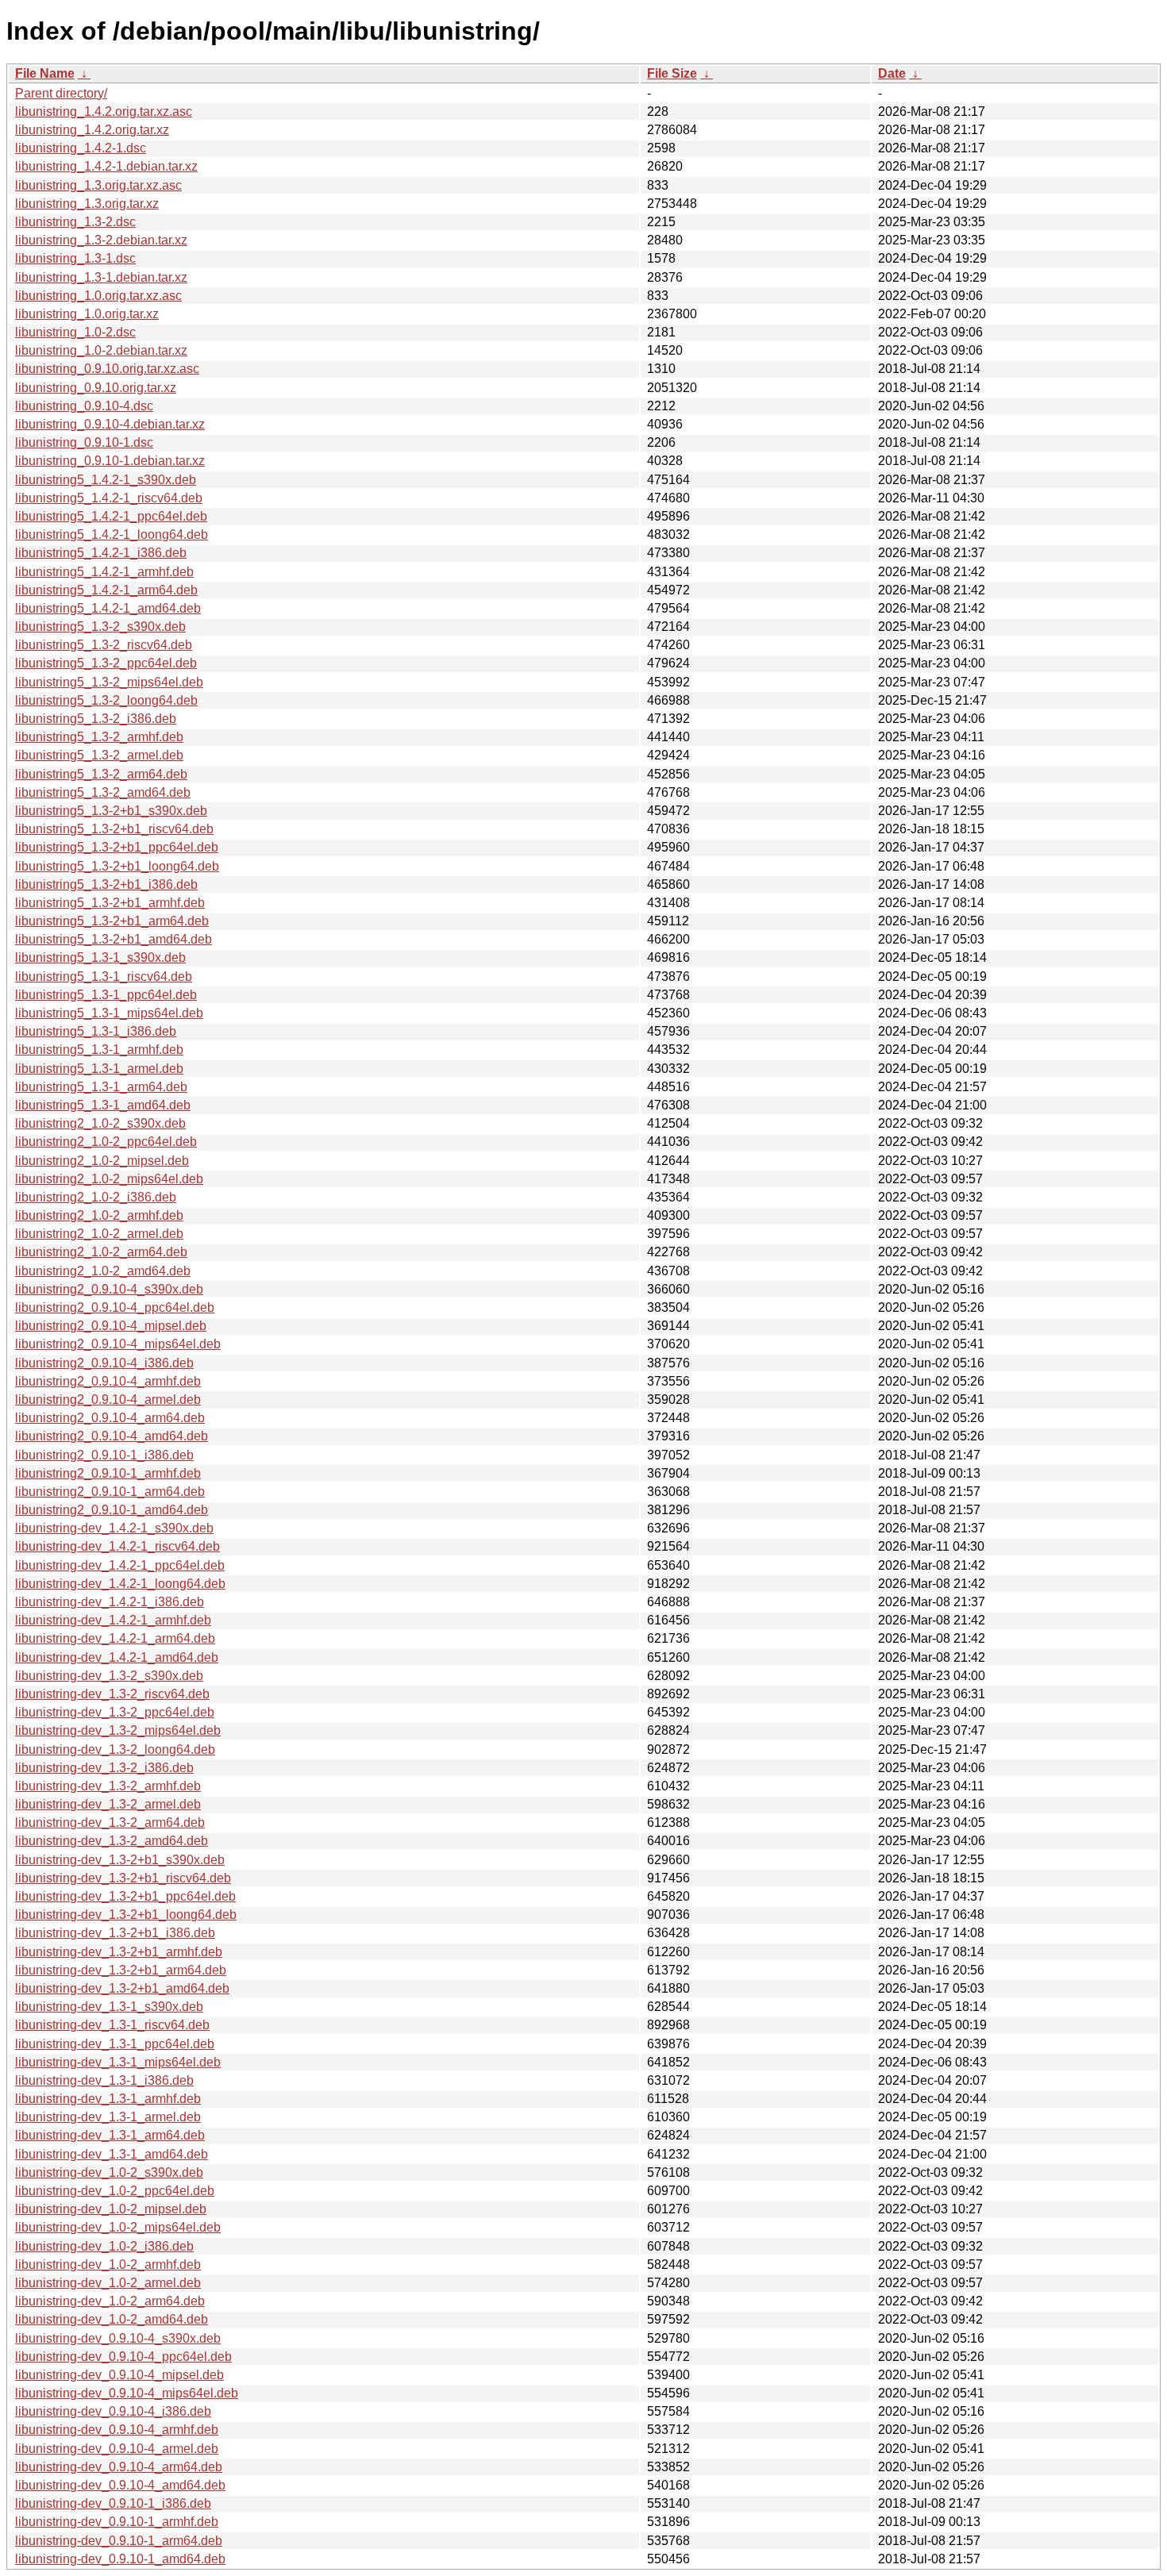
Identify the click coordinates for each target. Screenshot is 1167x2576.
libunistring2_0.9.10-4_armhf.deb (108, 1381)
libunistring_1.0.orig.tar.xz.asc (98, 296)
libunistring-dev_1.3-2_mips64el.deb (118, 1730)
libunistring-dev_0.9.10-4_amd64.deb (120, 2485)
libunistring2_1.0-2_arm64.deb (101, 1252)
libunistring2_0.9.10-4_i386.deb (104, 1363)
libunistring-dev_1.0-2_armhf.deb (108, 2265)
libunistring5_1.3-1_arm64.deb (101, 1087)
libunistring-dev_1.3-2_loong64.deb (115, 1749)
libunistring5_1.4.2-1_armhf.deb (104, 572)
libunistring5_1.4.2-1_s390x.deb (106, 480)
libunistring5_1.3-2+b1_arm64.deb (112, 921)
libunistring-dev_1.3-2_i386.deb (104, 1768)
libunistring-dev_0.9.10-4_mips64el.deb (127, 2393)
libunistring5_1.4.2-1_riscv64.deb (109, 498)
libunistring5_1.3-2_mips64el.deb (109, 682)
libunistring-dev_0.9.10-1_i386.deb (113, 2503)
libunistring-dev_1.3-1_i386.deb (104, 2080)
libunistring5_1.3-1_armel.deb (99, 1069)
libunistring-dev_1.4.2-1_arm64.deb (115, 1638)
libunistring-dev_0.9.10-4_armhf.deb (117, 2430)
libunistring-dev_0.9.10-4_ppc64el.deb (123, 2357)
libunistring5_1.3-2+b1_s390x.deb (111, 811)
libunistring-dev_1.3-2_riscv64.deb (112, 1694)
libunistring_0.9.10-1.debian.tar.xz (110, 461)
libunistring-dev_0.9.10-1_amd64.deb (120, 2559)
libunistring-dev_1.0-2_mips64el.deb (118, 2227)
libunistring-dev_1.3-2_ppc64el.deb (115, 1712)
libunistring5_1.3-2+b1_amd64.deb (114, 939)
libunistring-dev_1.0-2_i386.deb (104, 2246)
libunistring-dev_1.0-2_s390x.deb (109, 2172)
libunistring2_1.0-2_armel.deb (99, 1234)
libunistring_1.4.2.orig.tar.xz (92, 130)
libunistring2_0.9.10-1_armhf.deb (108, 1473)
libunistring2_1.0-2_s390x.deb (100, 1123)
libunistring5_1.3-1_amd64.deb (103, 1105)
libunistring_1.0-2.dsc (75, 332)
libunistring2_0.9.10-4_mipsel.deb (111, 1326)
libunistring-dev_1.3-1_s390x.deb (109, 2007)
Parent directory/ (61, 93)
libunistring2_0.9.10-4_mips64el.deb (118, 1344)
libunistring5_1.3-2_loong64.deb (106, 700)
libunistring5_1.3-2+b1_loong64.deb (117, 866)
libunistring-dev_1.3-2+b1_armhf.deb (119, 1952)
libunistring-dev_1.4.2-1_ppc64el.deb (120, 1565)
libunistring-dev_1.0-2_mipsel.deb (111, 2209)
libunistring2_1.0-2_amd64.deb (103, 1271)
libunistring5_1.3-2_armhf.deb (99, 737)
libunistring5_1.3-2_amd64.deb (103, 792)
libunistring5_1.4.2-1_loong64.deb (112, 534)
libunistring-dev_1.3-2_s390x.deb (109, 1676)
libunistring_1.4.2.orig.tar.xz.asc (104, 111)
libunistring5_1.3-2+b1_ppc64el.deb (117, 847)
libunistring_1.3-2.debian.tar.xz (101, 240)
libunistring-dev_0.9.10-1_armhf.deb (117, 2522)
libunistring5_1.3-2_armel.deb (99, 755)
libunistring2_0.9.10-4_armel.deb (108, 1399)
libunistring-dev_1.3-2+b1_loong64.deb (126, 1915)
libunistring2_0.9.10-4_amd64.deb (112, 1436)
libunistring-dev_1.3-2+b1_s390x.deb (120, 1860)
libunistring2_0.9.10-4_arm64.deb (110, 1418)
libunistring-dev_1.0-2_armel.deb (108, 2283)
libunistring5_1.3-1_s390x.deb (100, 957)
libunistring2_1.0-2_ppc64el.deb (106, 1142)
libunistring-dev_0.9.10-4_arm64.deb (119, 2467)
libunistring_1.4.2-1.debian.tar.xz (106, 166)
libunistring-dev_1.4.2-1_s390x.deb (114, 1528)
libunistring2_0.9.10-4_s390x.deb (109, 1289)
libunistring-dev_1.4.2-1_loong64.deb (120, 1584)
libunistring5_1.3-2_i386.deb (96, 719)
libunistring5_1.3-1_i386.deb (96, 1031)
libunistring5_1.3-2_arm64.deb (101, 774)
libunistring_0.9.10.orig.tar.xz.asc (107, 369)
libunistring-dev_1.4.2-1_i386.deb (110, 1602)
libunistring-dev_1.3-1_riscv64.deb (112, 2025)
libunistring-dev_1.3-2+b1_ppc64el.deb (125, 1896)
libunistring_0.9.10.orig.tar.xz (96, 388)
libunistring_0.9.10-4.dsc (84, 406)
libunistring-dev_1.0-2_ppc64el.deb (115, 2191)
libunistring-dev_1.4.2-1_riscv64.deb (117, 1546)
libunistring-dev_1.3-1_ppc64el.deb (115, 2044)
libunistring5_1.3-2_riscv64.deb (104, 645)
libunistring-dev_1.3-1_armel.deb (108, 2117)
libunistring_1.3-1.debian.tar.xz (101, 277)
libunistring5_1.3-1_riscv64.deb (104, 977)
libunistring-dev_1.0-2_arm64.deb (110, 2301)
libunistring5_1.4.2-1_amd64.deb (108, 608)
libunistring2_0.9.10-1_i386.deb (104, 1455)
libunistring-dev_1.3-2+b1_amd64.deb (122, 1988)
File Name (45, 73)
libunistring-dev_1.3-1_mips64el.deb (118, 2062)
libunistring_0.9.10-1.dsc (84, 442)
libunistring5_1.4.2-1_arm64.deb (106, 590)
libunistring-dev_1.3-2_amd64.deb (112, 1841)
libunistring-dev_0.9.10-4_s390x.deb (118, 2338)
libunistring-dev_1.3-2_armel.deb (108, 1804)
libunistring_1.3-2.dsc (75, 222)
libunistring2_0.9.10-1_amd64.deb (112, 1510)
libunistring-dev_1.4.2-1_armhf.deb (113, 1620)
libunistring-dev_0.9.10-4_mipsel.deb (119, 2375)
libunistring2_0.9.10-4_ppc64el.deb (115, 1307)
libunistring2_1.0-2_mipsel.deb (102, 1161)
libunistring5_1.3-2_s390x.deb (100, 627)
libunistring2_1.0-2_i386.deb (96, 1197)
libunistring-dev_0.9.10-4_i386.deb (113, 2411)
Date (892, 73)
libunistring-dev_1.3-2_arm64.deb (110, 1822)
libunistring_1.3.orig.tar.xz (87, 204)
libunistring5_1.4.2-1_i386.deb (101, 553)
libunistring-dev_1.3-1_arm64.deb (110, 2135)
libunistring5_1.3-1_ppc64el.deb (106, 995)
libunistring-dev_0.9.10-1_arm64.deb (119, 2541)
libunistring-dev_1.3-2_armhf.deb (108, 1786)
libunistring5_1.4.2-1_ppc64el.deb (111, 516)
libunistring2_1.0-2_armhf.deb (99, 1215)
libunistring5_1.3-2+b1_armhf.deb (110, 903)
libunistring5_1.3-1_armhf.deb (99, 1050)
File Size (672, 73)
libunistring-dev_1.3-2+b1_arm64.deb (121, 1970)
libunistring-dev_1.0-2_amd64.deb (112, 2319)
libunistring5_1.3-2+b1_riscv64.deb (114, 829)
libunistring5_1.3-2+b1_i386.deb (106, 884)
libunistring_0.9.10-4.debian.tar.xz (110, 424)
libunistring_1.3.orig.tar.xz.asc (98, 185)
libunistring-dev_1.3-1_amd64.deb (112, 2154)
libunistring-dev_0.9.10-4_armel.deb (117, 2449)
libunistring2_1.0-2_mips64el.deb (109, 1179)
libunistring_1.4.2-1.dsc (81, 148)
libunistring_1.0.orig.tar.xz (87, 314)
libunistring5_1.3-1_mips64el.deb (109, 1013)
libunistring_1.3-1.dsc (75, 258)
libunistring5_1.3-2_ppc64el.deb (106, 663)
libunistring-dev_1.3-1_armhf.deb (108, 2099)
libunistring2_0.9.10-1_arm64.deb (110, 1492)
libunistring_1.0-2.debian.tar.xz (101, 350)
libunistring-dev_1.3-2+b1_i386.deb (115, 1933)
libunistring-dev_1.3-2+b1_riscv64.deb (123, 1878)
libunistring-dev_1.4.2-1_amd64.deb (117, 1657)
